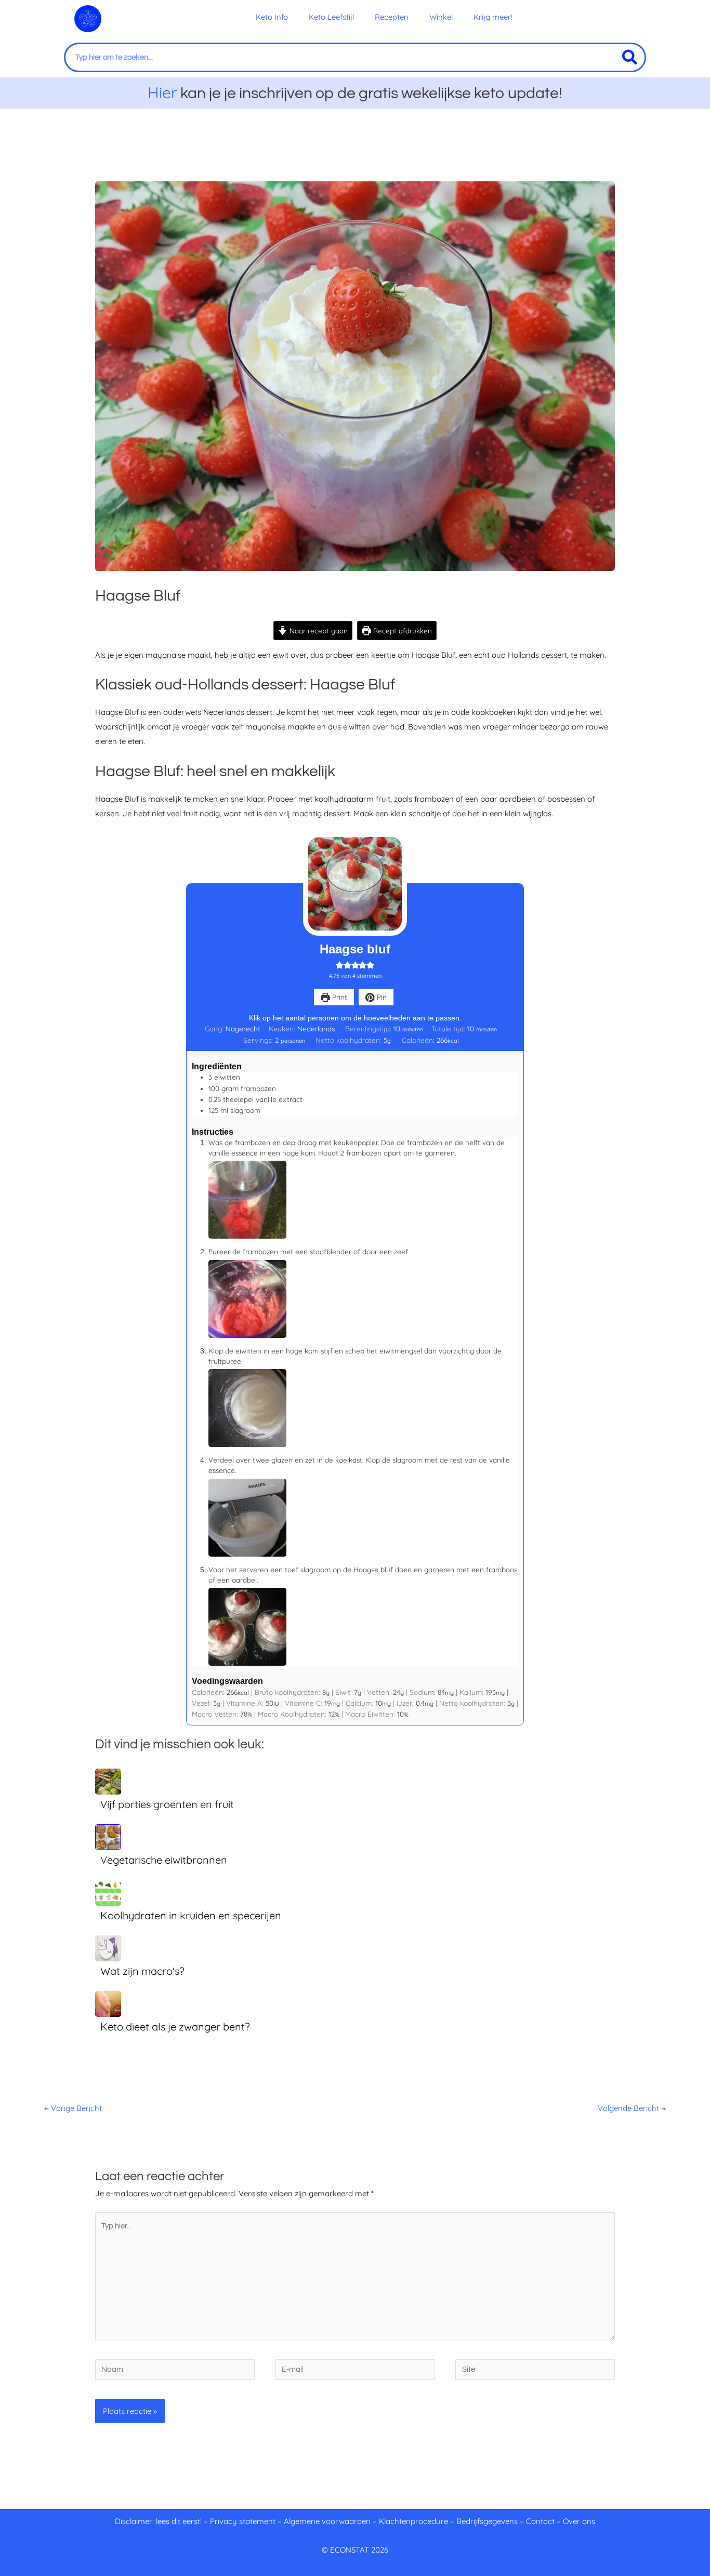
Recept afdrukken (402, 630)
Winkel (441, 17)
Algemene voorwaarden (327, 2521)
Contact (540, 2521)
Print (339, 997)
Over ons (579, 2521)
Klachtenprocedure (413, 2521)
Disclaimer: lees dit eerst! (158, 2521)
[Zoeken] (630, 57)
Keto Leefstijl (331, 17)
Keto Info (272, 17)
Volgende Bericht (632, 2108)
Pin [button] (381, 997)
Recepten (392, 17)
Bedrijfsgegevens (488, 2521)
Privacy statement (243, 2521)
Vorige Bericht (73, 2108)
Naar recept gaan (318, 630)
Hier (162, 92)
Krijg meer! (493, 17)
